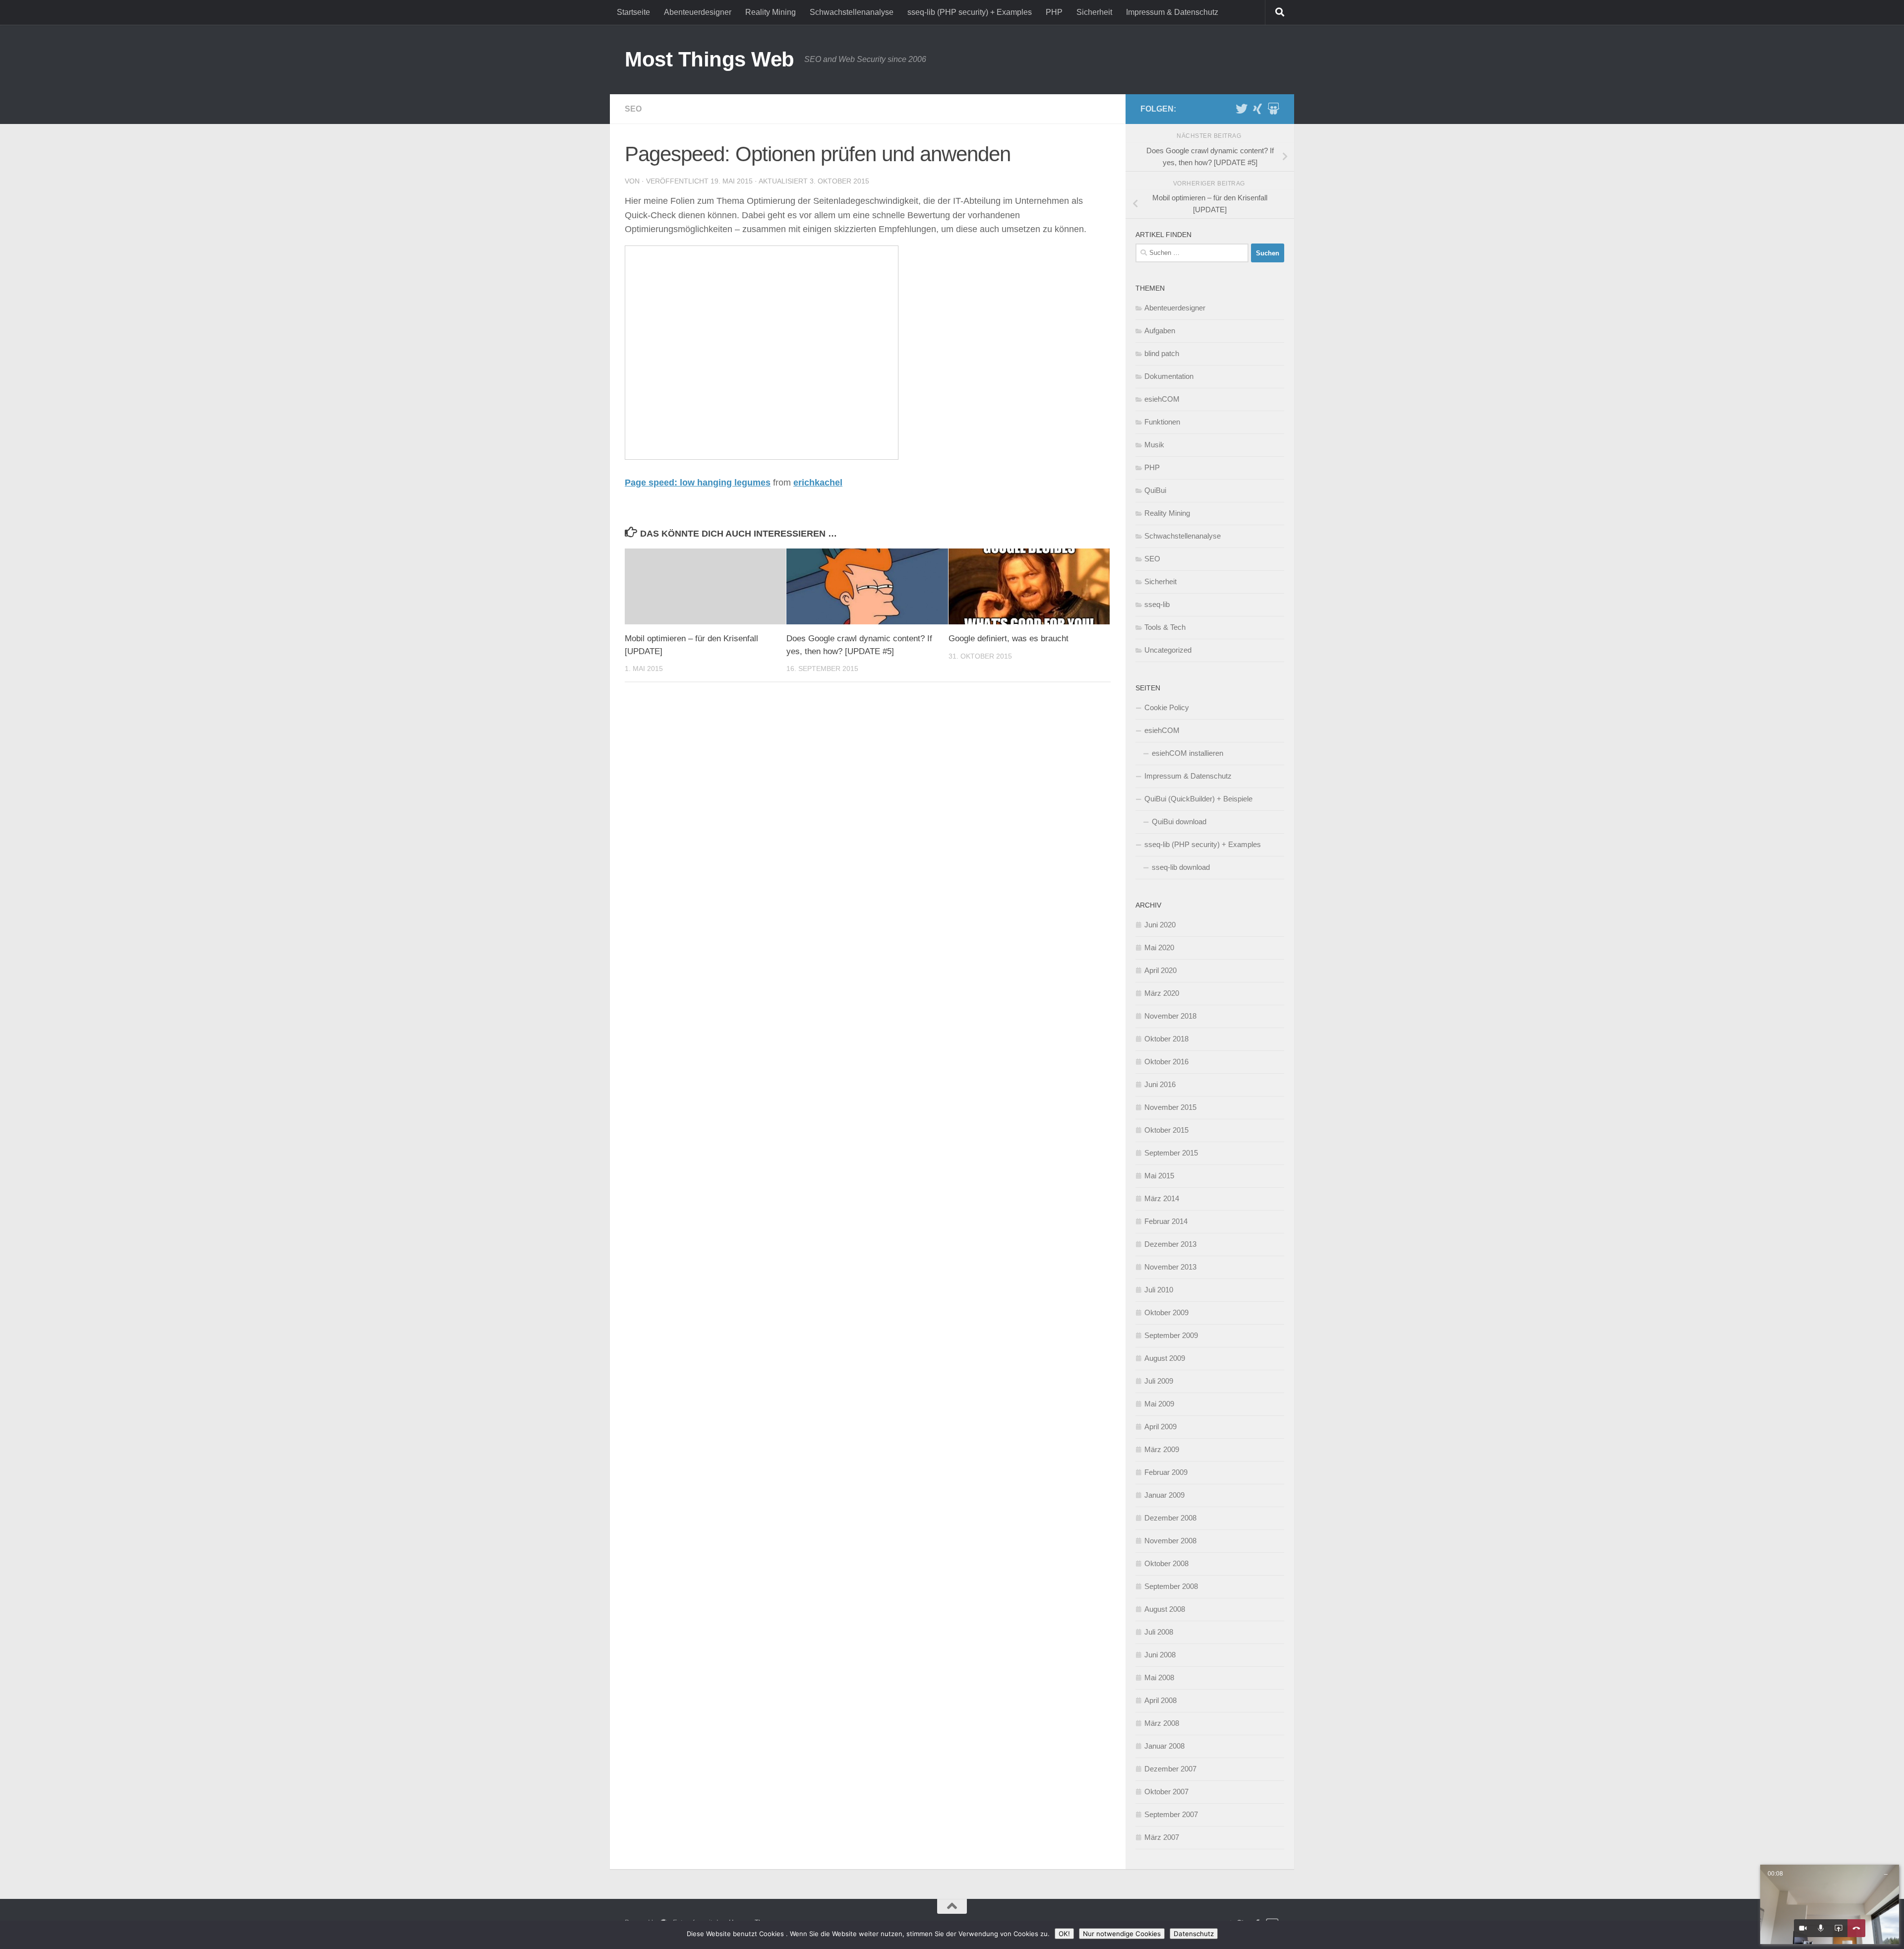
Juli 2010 (1159, 1290)
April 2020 (1160, 970)
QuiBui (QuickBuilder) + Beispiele (1198, 799)
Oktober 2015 (1166, 1130)
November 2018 (1170, 1016)
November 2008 (1170, 1541)
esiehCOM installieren (1188, 753)
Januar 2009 (1164, 1495)
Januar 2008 (1164, 1746)
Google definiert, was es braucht (1009, 639)
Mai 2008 (1159, 1677)
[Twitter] (1242, 109)
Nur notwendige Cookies (1122, 1934)
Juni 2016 (1160, 1084)
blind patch (1162, 353)
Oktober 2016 (1166, 1062)
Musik (1154, 445)
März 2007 (1162, 1837)
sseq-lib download (1181, 867)
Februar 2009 (1166, 1472)
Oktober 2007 (1166, 1792)
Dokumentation (1169, 376)
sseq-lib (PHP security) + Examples (970, 12)
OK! (1064, 1934)
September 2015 (1171, 1153)
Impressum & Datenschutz (1172, 12)
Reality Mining (771, 12)
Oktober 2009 (1166, 1312)
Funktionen (1162, 422)
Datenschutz (1194, 1934)
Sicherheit (1094, 12)
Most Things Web (710, 59)
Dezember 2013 (1170, 1244)
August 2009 (1165, 1358)
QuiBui (1155, 490)
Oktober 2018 (1166, 1039)
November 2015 (1170, 1107)
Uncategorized (1168, 650)
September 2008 (1171, 1586)
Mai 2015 (1159, 1176)
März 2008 (1162, 1723)
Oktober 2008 (1166, 1563)
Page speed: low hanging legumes (698, 483)
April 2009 (1160, 1427)
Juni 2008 (1160, 1655)
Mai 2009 (1159, 1404)
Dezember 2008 (1170, 1518)
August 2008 (1165, 1609)
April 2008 (1160, 1700)
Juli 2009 (1159, 1381)
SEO (633, 109)
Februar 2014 (1166, 1221)
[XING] (1257, 109)
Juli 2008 (1159, 1632)
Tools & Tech (1165, 627)
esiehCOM (1162, 399)
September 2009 (1171, 1335)
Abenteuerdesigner (698, 12)
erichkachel (818, 483)
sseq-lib (1157, 604)
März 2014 (1162, 1198)
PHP (1054, 12)
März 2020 (1162, 993)
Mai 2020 (1159, 947)
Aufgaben (1160, 331)
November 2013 (1170, 1267)
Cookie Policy (1167, 707)
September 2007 (1171, 1814)
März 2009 (1162, 1449)
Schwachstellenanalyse (852, 12)
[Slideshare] (1273, 109)
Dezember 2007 (1170, 1769)
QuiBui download (1179, 822)
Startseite (633, 12)
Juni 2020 (1160, 925)
